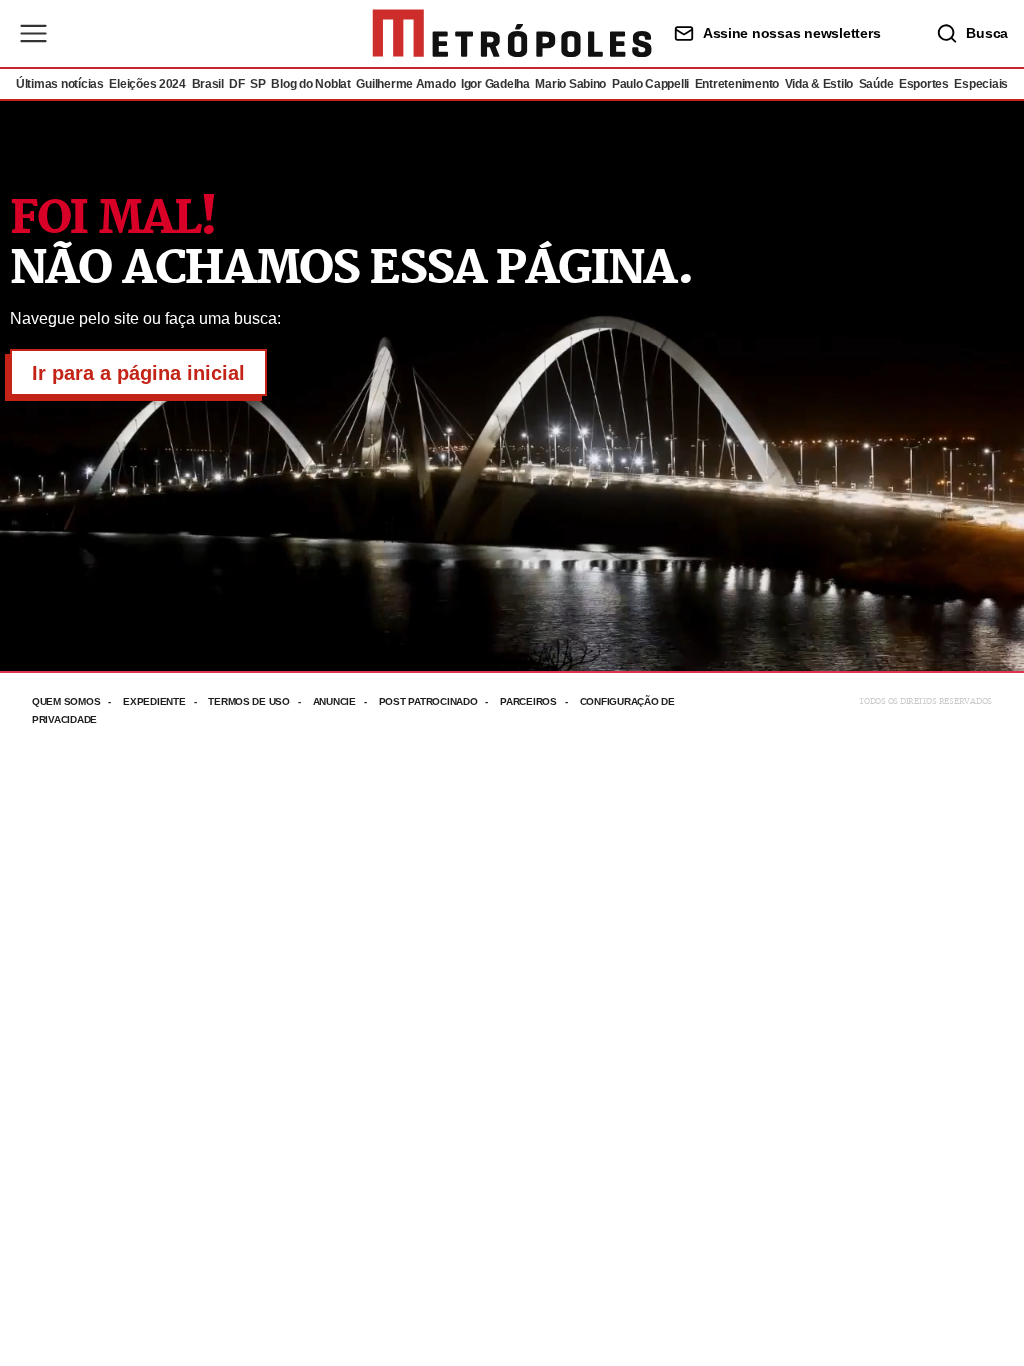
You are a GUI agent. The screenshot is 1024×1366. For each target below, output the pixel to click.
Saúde (876, 84)
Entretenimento (737, 84)
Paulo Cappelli (650, 84)
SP (257, 84)
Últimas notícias (60, 84)
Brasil (208, 84)
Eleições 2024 (147, 84)
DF (236, 84)
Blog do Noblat (310, 84)
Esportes (924, 84)
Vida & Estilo (819, 84)
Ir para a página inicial (138, 373)
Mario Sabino (570, 84)
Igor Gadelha (495, 84)
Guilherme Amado (405, 84)
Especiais (981, 84)
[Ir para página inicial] (512, 33)
